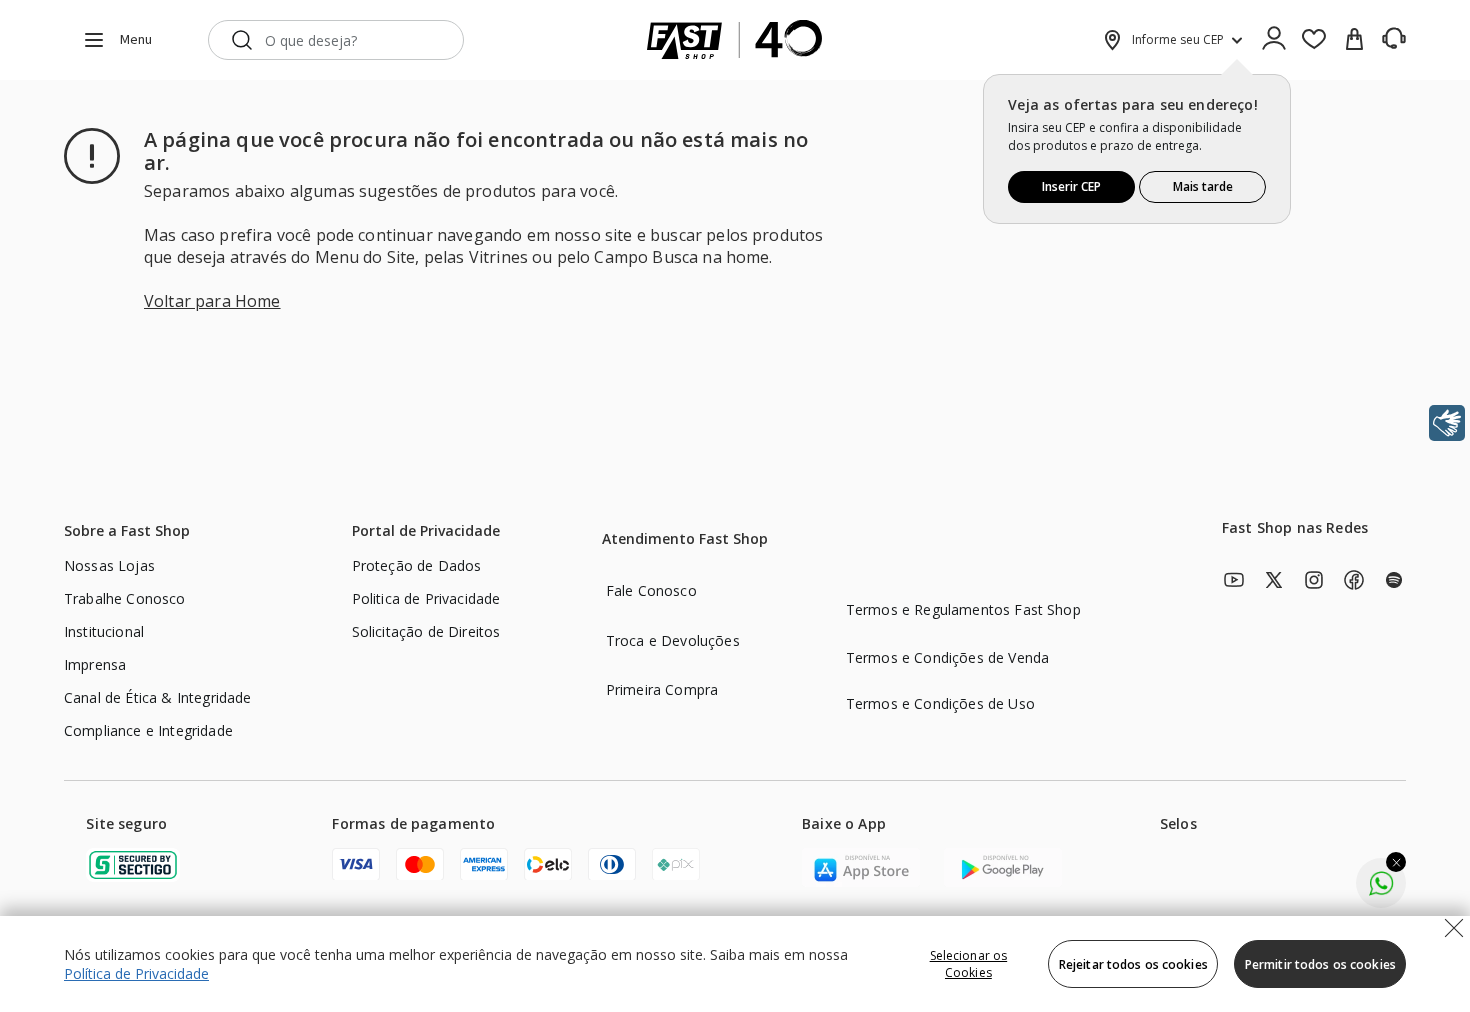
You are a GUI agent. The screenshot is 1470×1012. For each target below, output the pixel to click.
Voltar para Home (212, 301)
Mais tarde (1203, 186)
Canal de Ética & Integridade (157, 697)
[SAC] (1394, 39)
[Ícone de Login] (1274, 40)
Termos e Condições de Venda (947, 657)
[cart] (1354, 40)
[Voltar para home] (735, 40)
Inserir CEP (1071, 186)
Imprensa (95, 664)
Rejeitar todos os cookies (1133, 964)
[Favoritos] (1314, 40)
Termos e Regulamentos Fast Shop (963, 609)
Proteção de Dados (417, 565)
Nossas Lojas (109, 565)
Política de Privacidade (136, 973)
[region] (735, 964)
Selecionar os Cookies (969, 964)
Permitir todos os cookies (1320, 964)
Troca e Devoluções (673, 640)
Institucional (104, 631)
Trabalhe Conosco (125, 598)
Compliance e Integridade (148, 730)
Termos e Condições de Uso (940, 703)
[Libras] (1447, 423)
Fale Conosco (651, 590)
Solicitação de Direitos (426, 631)
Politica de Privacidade (426, 598)
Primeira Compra (662, 689)
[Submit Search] (242, 40)
